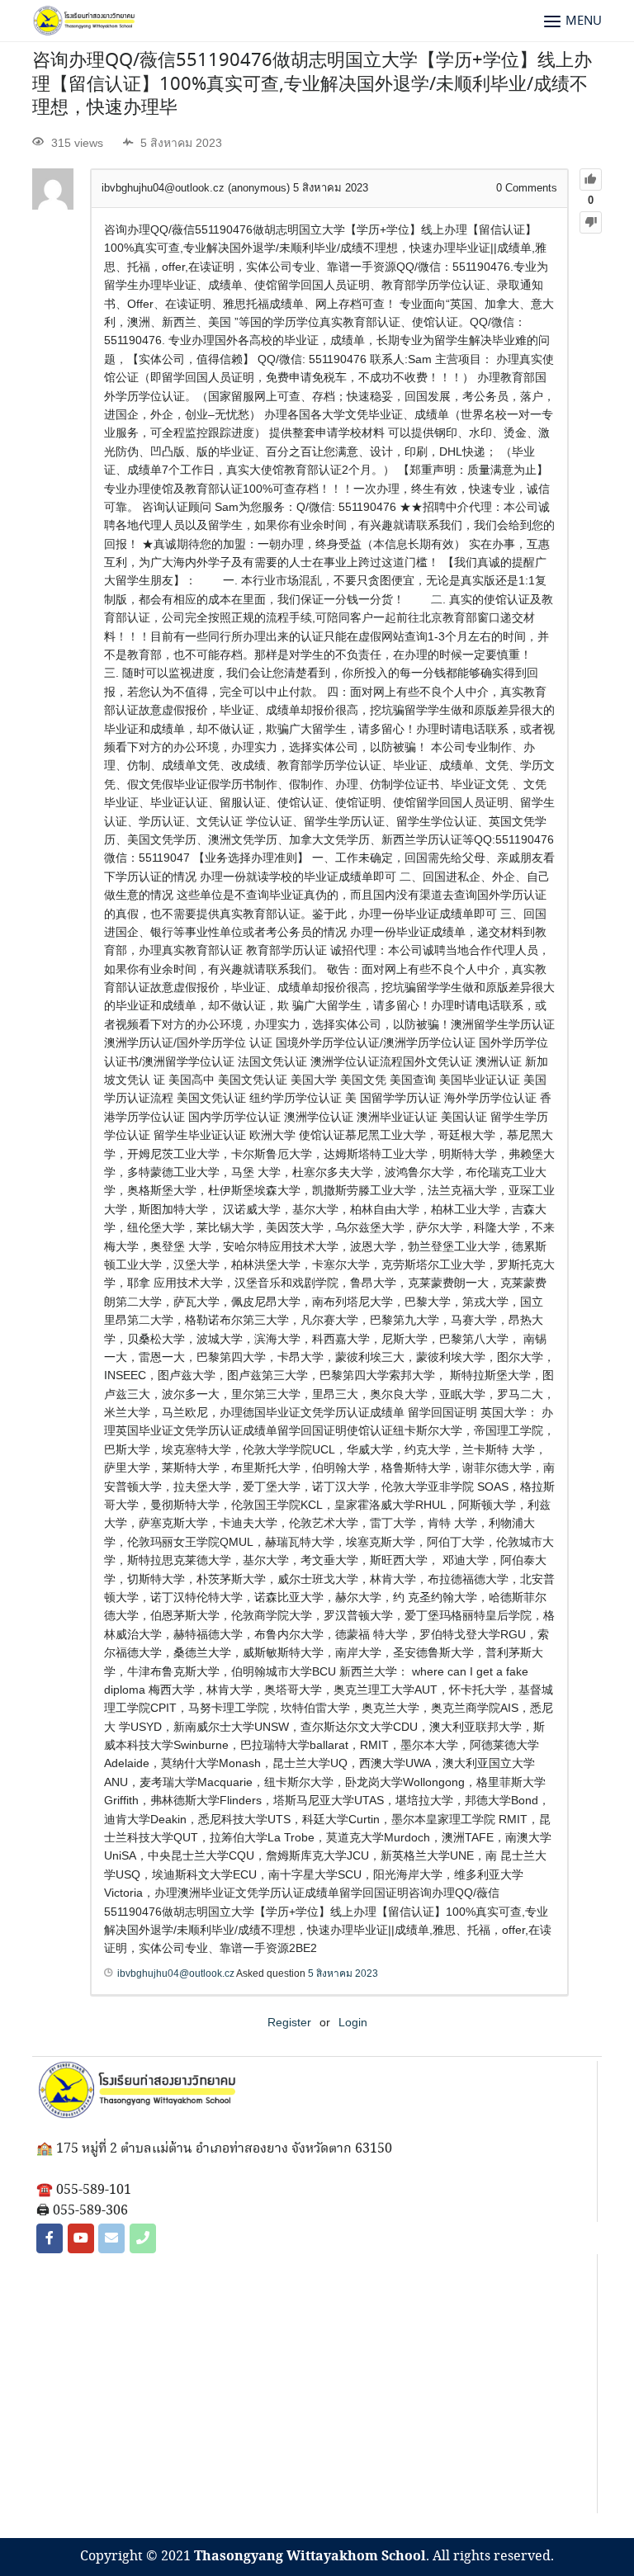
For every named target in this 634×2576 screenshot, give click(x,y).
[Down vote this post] (591, 222)
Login (353, 2022)
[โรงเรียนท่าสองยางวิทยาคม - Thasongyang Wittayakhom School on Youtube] (81, 2238)
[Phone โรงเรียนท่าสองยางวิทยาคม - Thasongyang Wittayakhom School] (143, 2238)
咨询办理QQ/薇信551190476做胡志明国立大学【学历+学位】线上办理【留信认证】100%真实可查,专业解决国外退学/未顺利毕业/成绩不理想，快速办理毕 (312, 85)
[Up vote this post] (591, 180)
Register (289, 2022)
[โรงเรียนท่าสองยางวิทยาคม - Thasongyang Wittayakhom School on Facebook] (50, 2238)
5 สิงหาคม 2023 (343, 1973)
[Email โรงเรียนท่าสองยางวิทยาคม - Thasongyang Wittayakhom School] (111, 2238)
